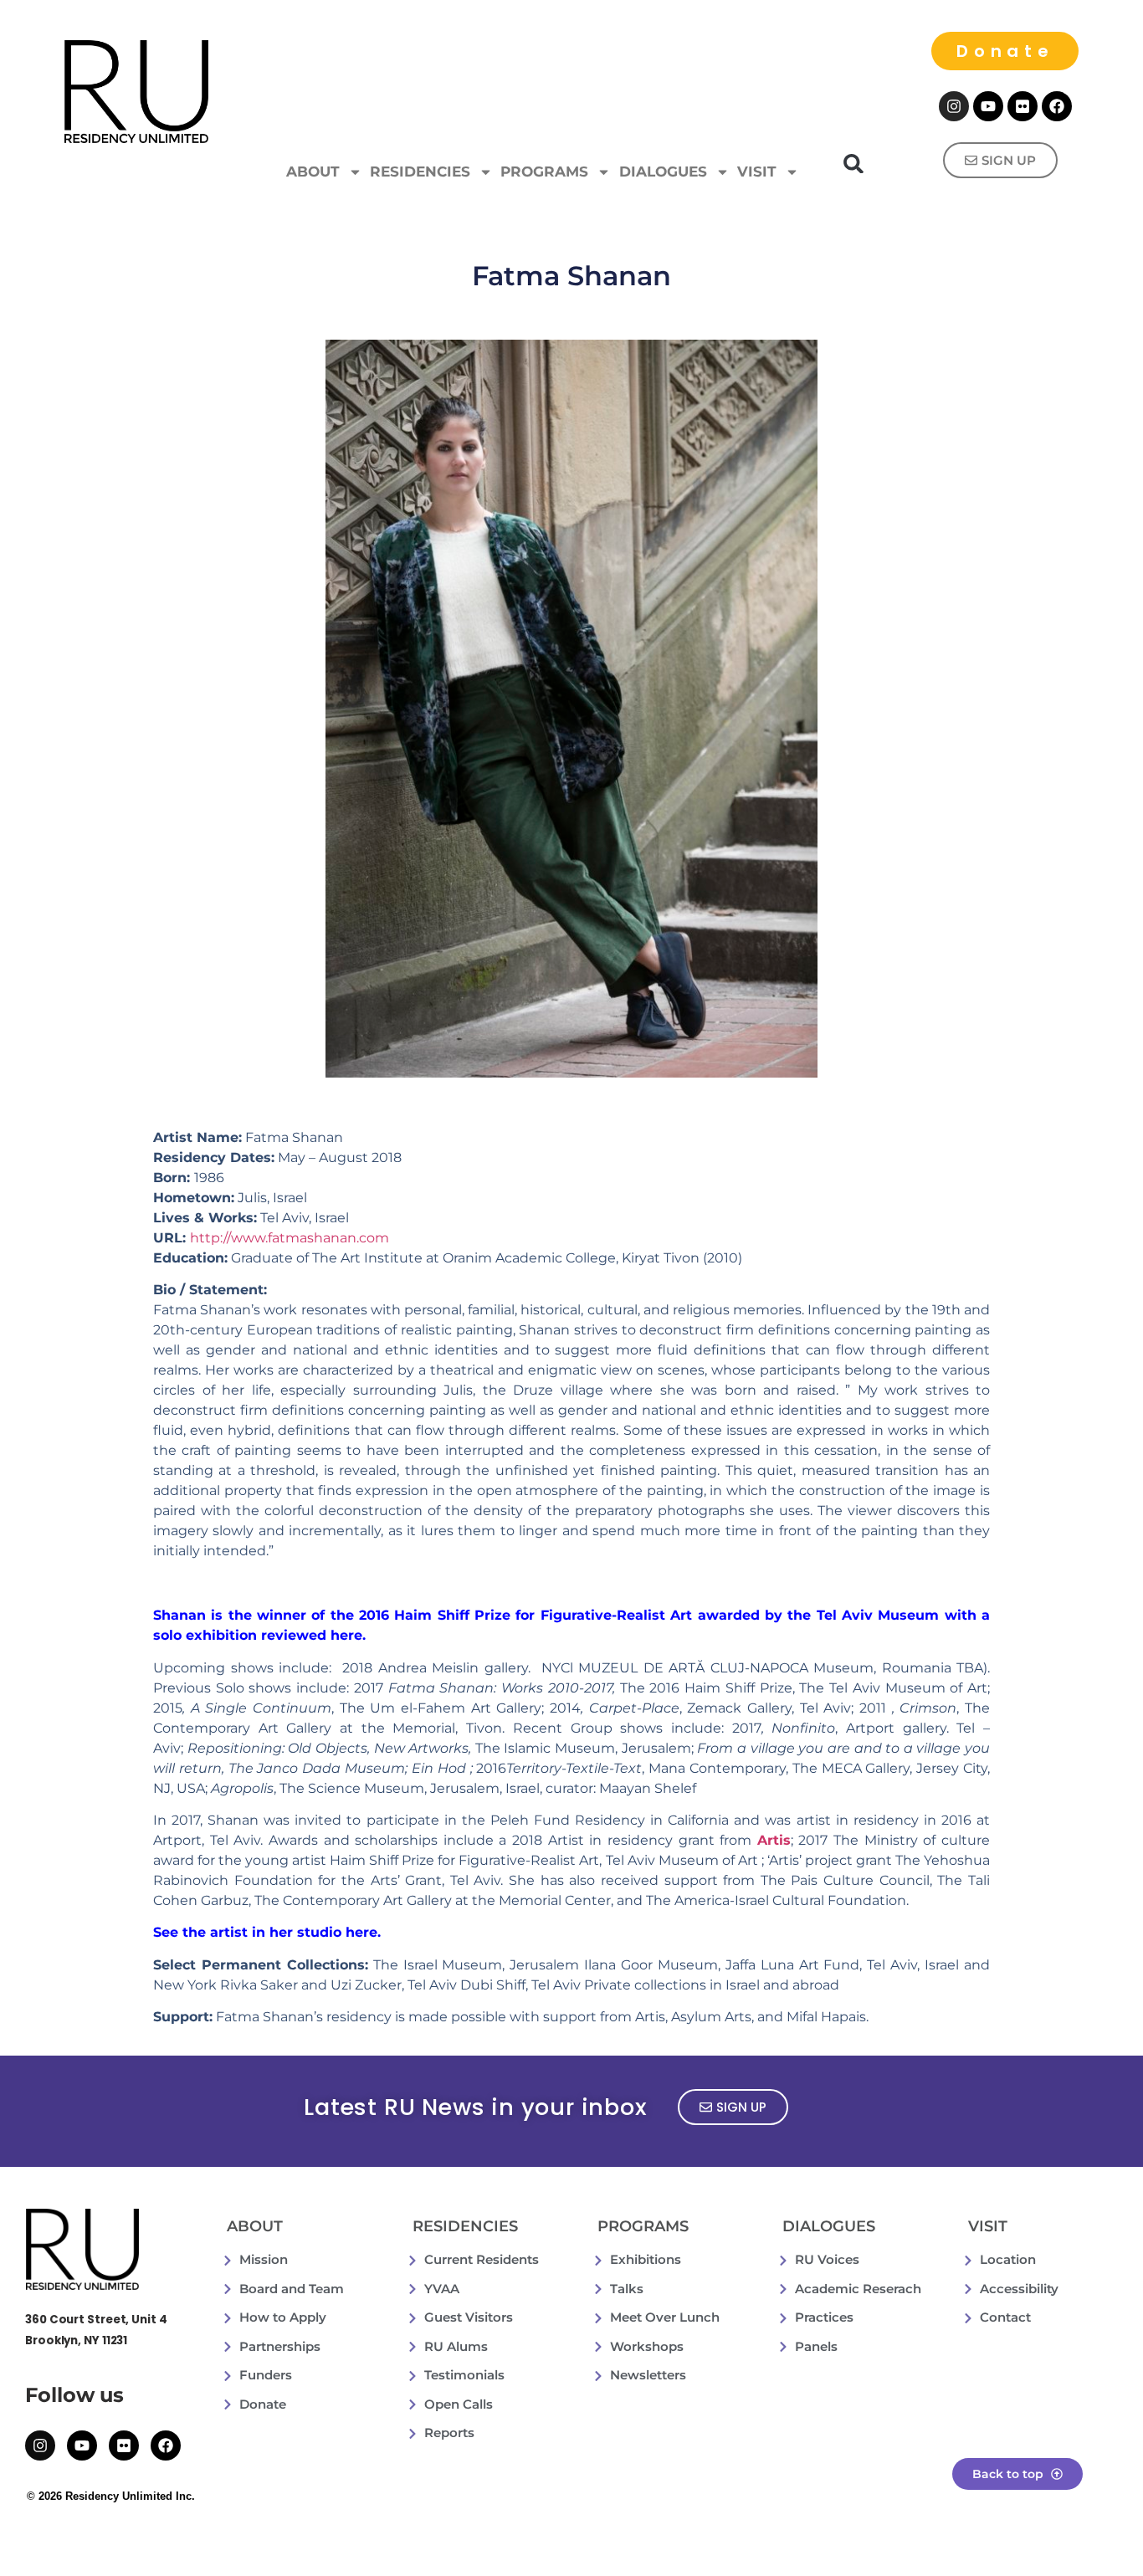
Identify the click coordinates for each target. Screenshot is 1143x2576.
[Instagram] (954, 106)
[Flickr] (1023, 106)
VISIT (757, 172)
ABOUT (313, 172)
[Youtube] (988, 106)
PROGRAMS (544, 172)
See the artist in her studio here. (267, 1932)
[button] (854, 164)
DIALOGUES (663, 172)
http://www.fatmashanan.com (290, 1238)
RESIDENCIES (420, 172)
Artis (774, 1840)
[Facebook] (1057, 106)
